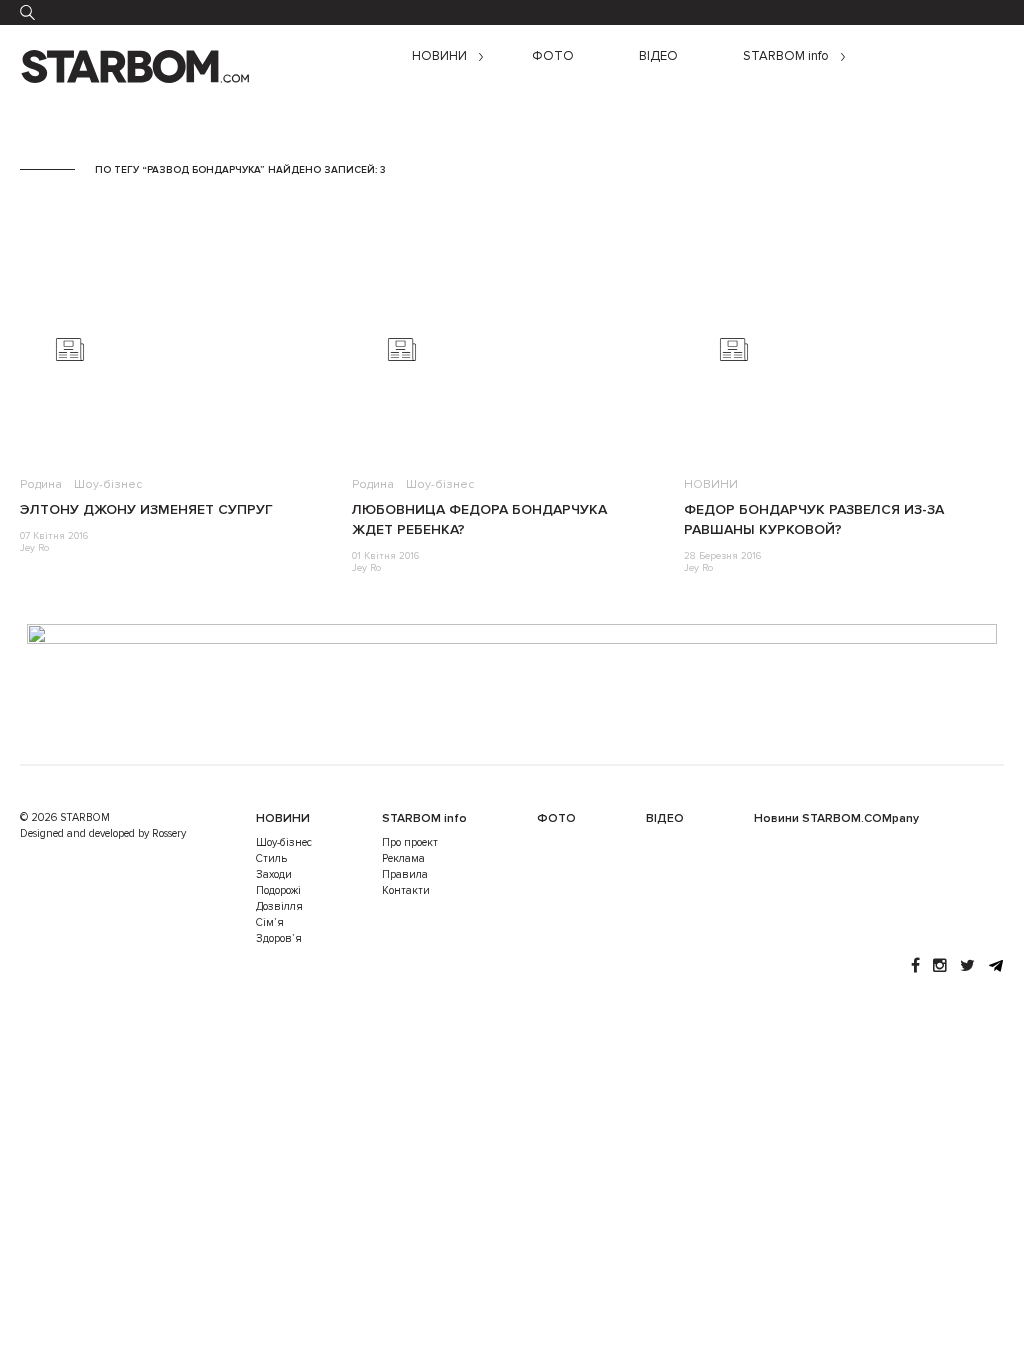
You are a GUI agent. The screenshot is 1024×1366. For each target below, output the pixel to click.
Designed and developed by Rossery (103, 833)
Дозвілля (279, 906)
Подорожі (278, 890)
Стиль (271, 858)
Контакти (406, 890)
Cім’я (270, 922)
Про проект (410, 842)
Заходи (274, 874)
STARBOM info (786, 56)
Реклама (403, 858)
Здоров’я (279, 938)
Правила (405, 874)
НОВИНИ (439, 56)
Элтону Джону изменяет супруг (146, 509)
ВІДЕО (658, 56)
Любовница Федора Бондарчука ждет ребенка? (479, 519)
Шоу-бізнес (108, 484)
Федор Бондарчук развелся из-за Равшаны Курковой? (814, 519)
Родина (41, 484)
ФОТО (553, 56)
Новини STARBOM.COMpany (836, 818)
